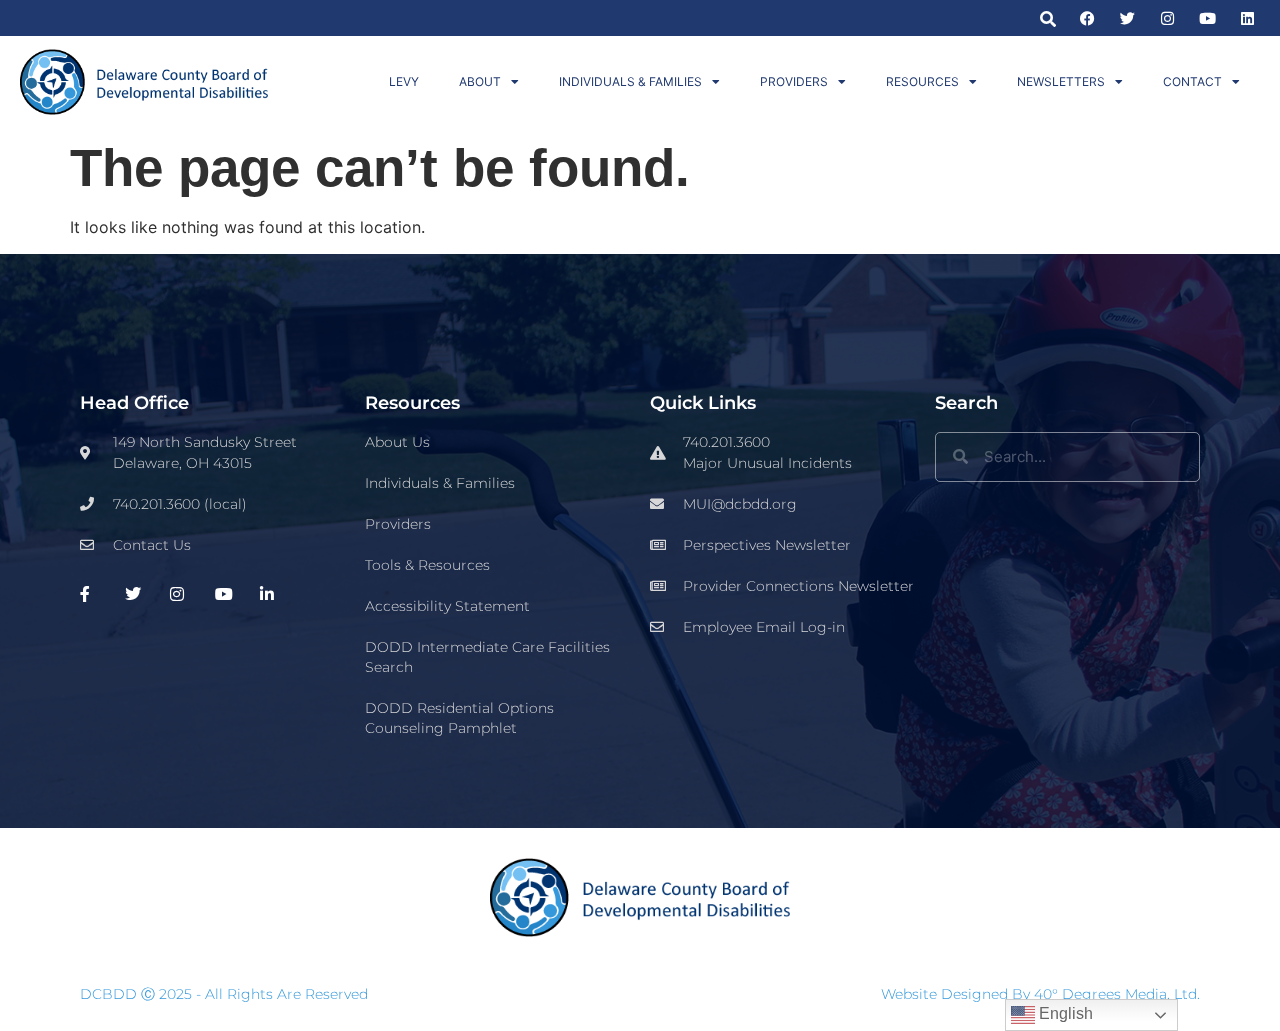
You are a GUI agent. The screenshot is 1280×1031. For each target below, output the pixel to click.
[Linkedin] (1247, 18)
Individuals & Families (630, 81)
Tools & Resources (427, 565)
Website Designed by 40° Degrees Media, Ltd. (1040, 994)
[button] (1047, 18)
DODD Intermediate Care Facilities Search (487, 657)
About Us (397, 442)
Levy (404, 81)
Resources (922, 81)
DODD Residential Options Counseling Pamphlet (459, 718)
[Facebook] (1087, 18)
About (480, 81)
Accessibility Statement (447, 606)
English (1064, 1013)
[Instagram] (1167, 18)
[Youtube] (1207, 18)
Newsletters (1061, 81)
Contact (1192, 81)
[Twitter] (1127, 18)
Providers (794, 81)
